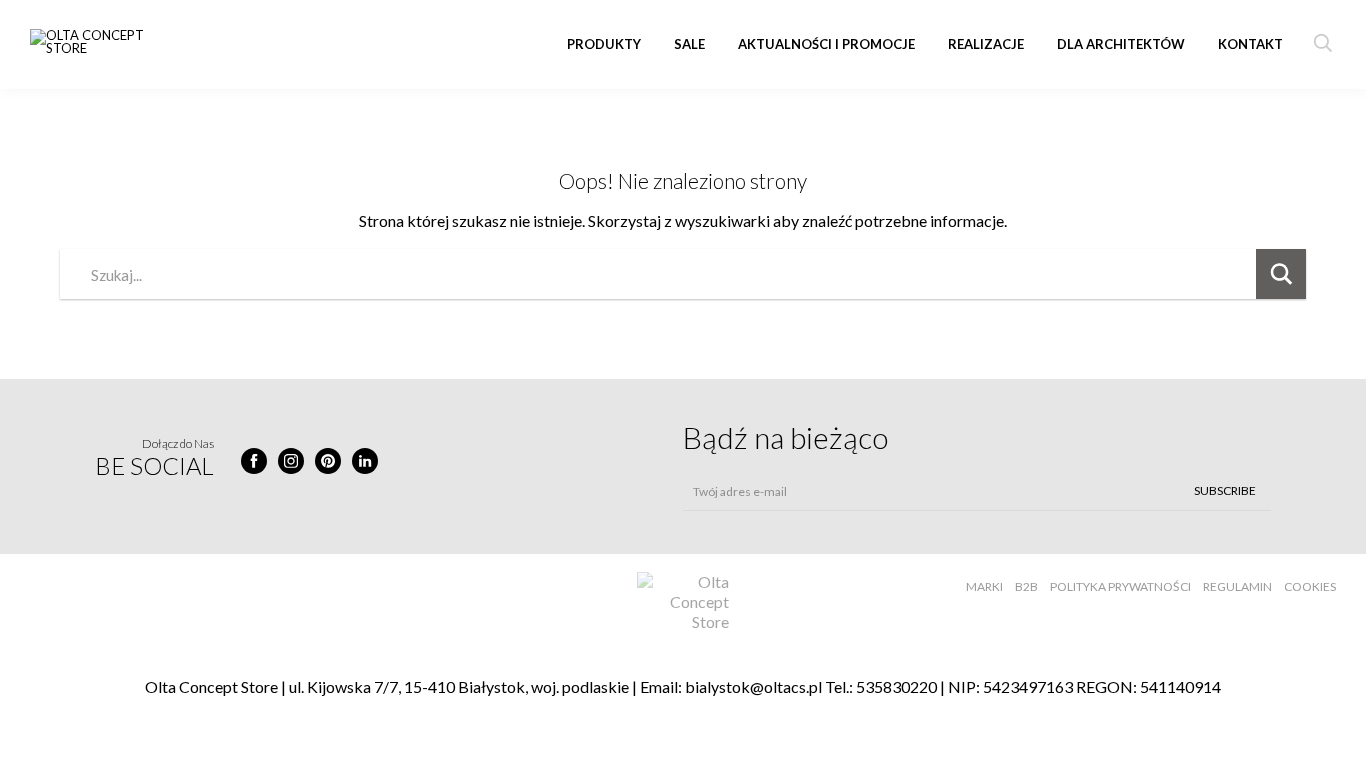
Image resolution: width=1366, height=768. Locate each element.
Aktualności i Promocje (826, 44)
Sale (689, 44)
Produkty (604, 44)
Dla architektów (1121, 44)
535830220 (896, 686)
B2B (1026, 586)
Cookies (1310, 586)
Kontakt (1250, 44)
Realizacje (986, 44)
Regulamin (1237, 586)
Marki (984, 586)
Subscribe (1225, 490)
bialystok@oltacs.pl (753, 686)
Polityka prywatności (1120, 586)
